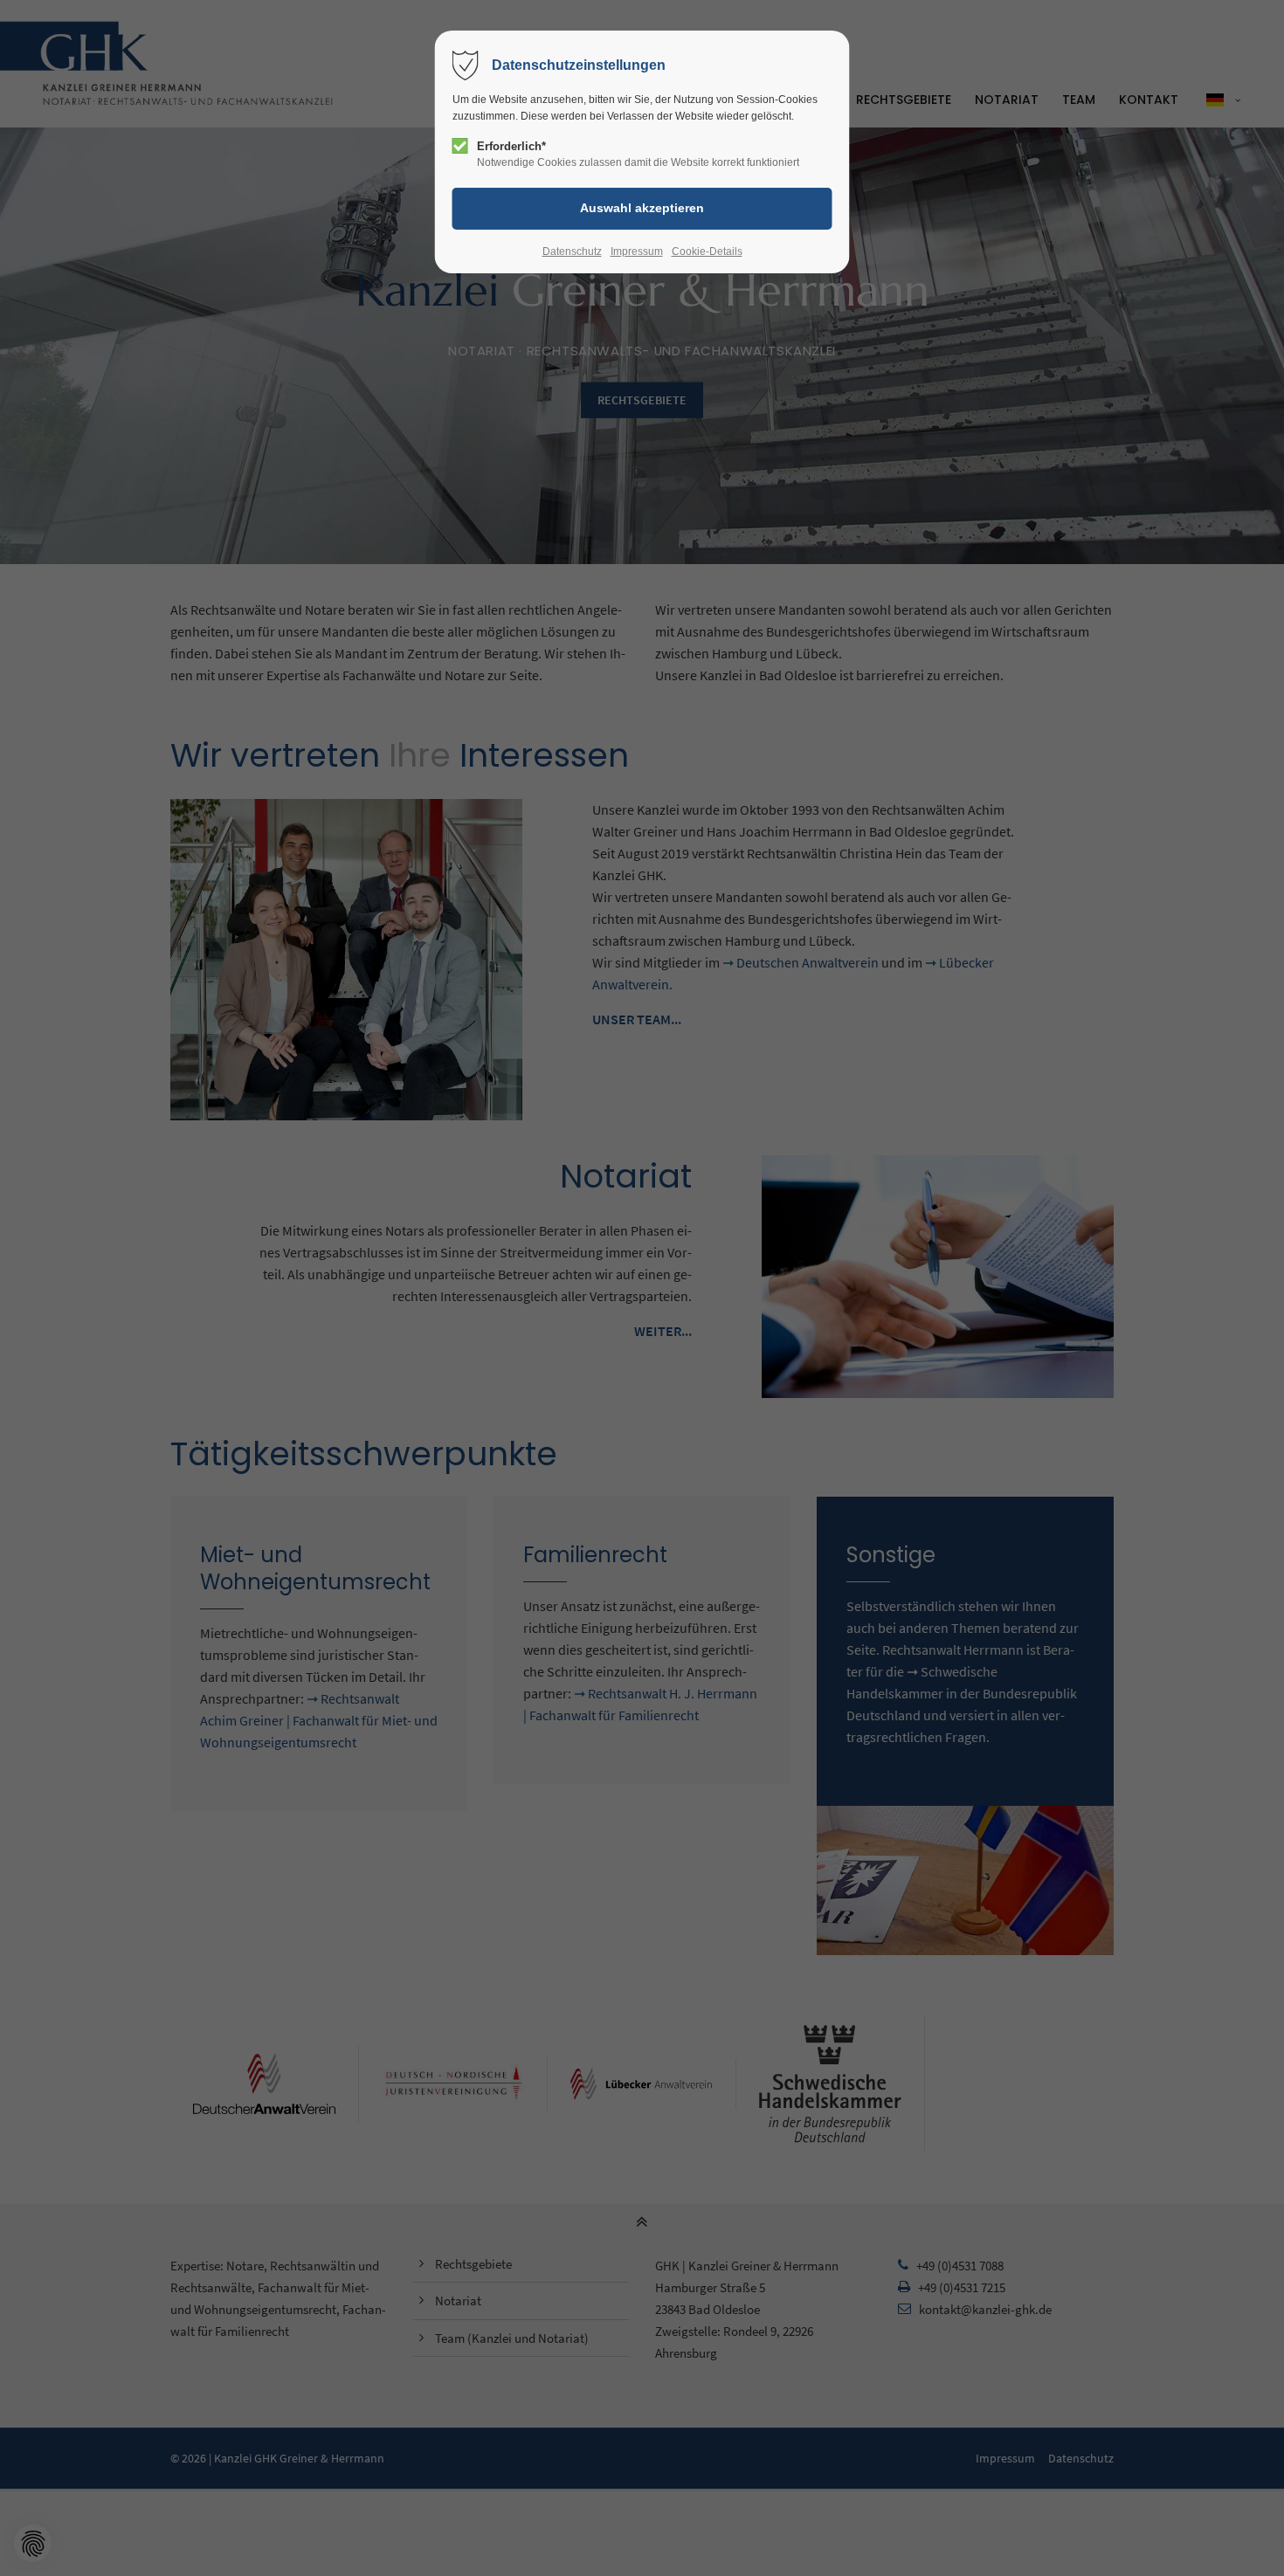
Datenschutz (572, 251)
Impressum (637, 251)
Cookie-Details (707, 251)
